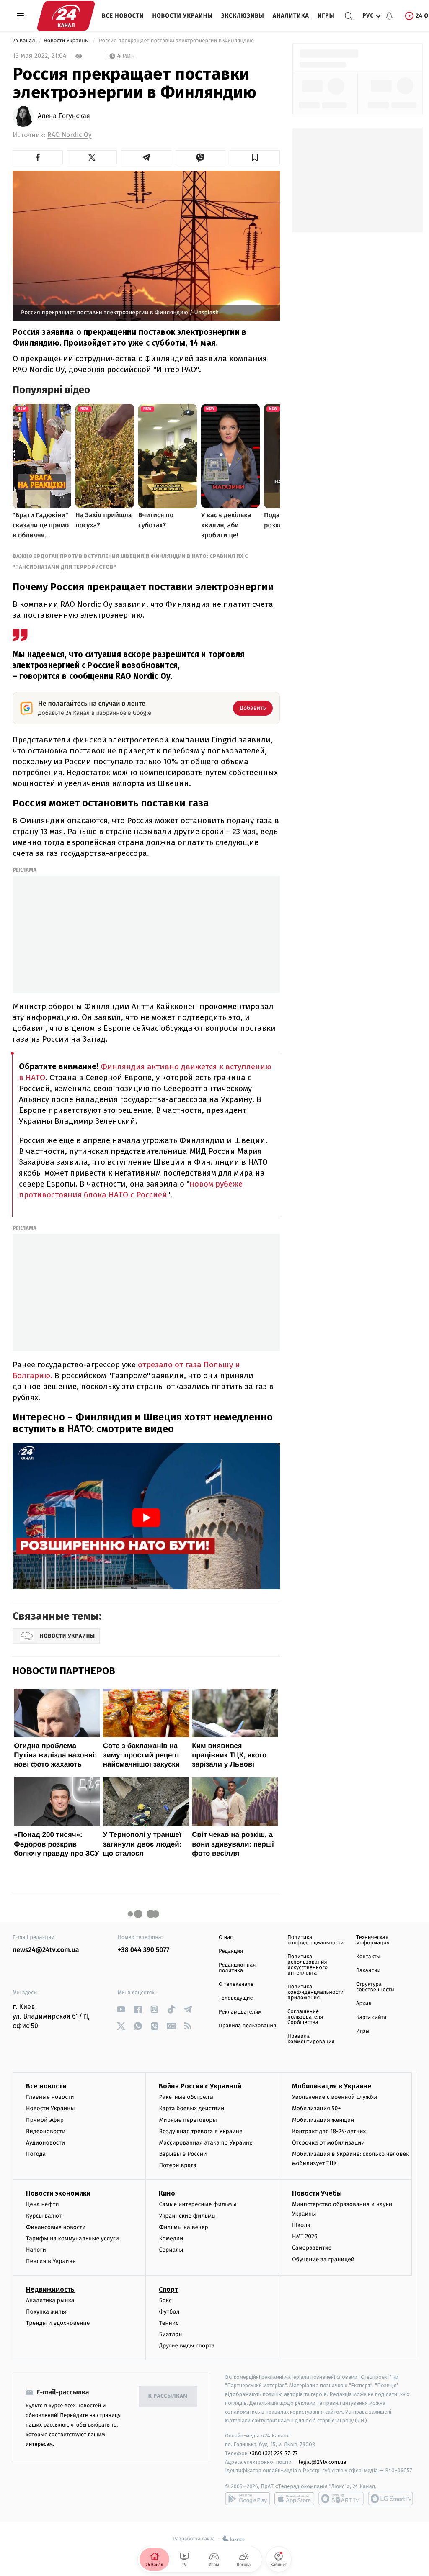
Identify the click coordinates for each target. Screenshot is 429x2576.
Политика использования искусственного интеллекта (308, 1965)
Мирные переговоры (188, 2120)
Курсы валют (44, 2216)
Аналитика (291, 16)
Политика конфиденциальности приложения (315, 1992)
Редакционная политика (237, 1968)
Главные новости (50, 2097)
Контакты (368, 1957)
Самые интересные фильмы (197, 2204)
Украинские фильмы (187, 2216)
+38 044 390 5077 (143, 1950)
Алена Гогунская (64, 116)
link (121, 2009)
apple (294, 2499)
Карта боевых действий (191, 2108)
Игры (326, 16)
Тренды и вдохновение (58, 2323)
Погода (36, 2154)
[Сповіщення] (389, 16)
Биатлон (170, 2334)
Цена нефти (43, 2204)
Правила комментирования (311, 2039)
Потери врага (177, 2165)
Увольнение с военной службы (335, 2097)
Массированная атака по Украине (205, 2143)
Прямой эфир (45, 2120)
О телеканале (236, 1984)
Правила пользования (247, 2026)
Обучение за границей (323, 2259)
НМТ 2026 (305, 2236)
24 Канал (25, 41)
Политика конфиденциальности (315, 1940)
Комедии (171, 2238)
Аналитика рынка (50, 2300)
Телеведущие (236, 1998)
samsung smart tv (390, 2499)
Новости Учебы (317, 2193)
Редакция (231, 1951)
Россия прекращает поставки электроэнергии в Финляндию (177, 41)
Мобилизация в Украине (332, 2086)
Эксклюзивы (243, 16)
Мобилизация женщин (323, 2120)
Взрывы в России (183, 2154)
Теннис (169, 2323)
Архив (364, 2004)
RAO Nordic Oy (70, 135)
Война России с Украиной (200, 2086)
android (248, 2499)
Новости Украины (183, 16)
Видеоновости (46, 2131)
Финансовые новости (56, 2227)
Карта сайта (371, 2017)
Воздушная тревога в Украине (200, 2131)
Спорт (168, 2290)
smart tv (341, 2499)
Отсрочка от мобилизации (328, 2143)
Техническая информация (373, 1940)
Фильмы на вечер (183, 2227)
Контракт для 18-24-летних (329, 2131)
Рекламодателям (240, 2012)
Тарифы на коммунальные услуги (72, 2238)
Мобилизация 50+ (316, 2108)
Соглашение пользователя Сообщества (305, 2017)
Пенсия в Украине (51, 2261)
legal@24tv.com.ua (322, 2462)
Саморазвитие (312, 2248)
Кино (167, 2193)
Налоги (36, 2250)
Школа (301, 2225)
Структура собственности (375, 1987)
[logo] (66, 16)
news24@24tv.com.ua (46, 1950)
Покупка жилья (47, 2312)
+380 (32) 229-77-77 (273, 2453)
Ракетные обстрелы (186, 2097)
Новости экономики (58, 2193)
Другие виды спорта (187, 2346)
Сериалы (171, 2250)
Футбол (169, 2312)
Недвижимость (50, 2290)
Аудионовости (45, 2143)
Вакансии (368, 1971)
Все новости (123, 16)
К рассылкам (168, 2396)
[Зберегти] (255, 157)
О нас (226, 1938)
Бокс (165, 2300)
